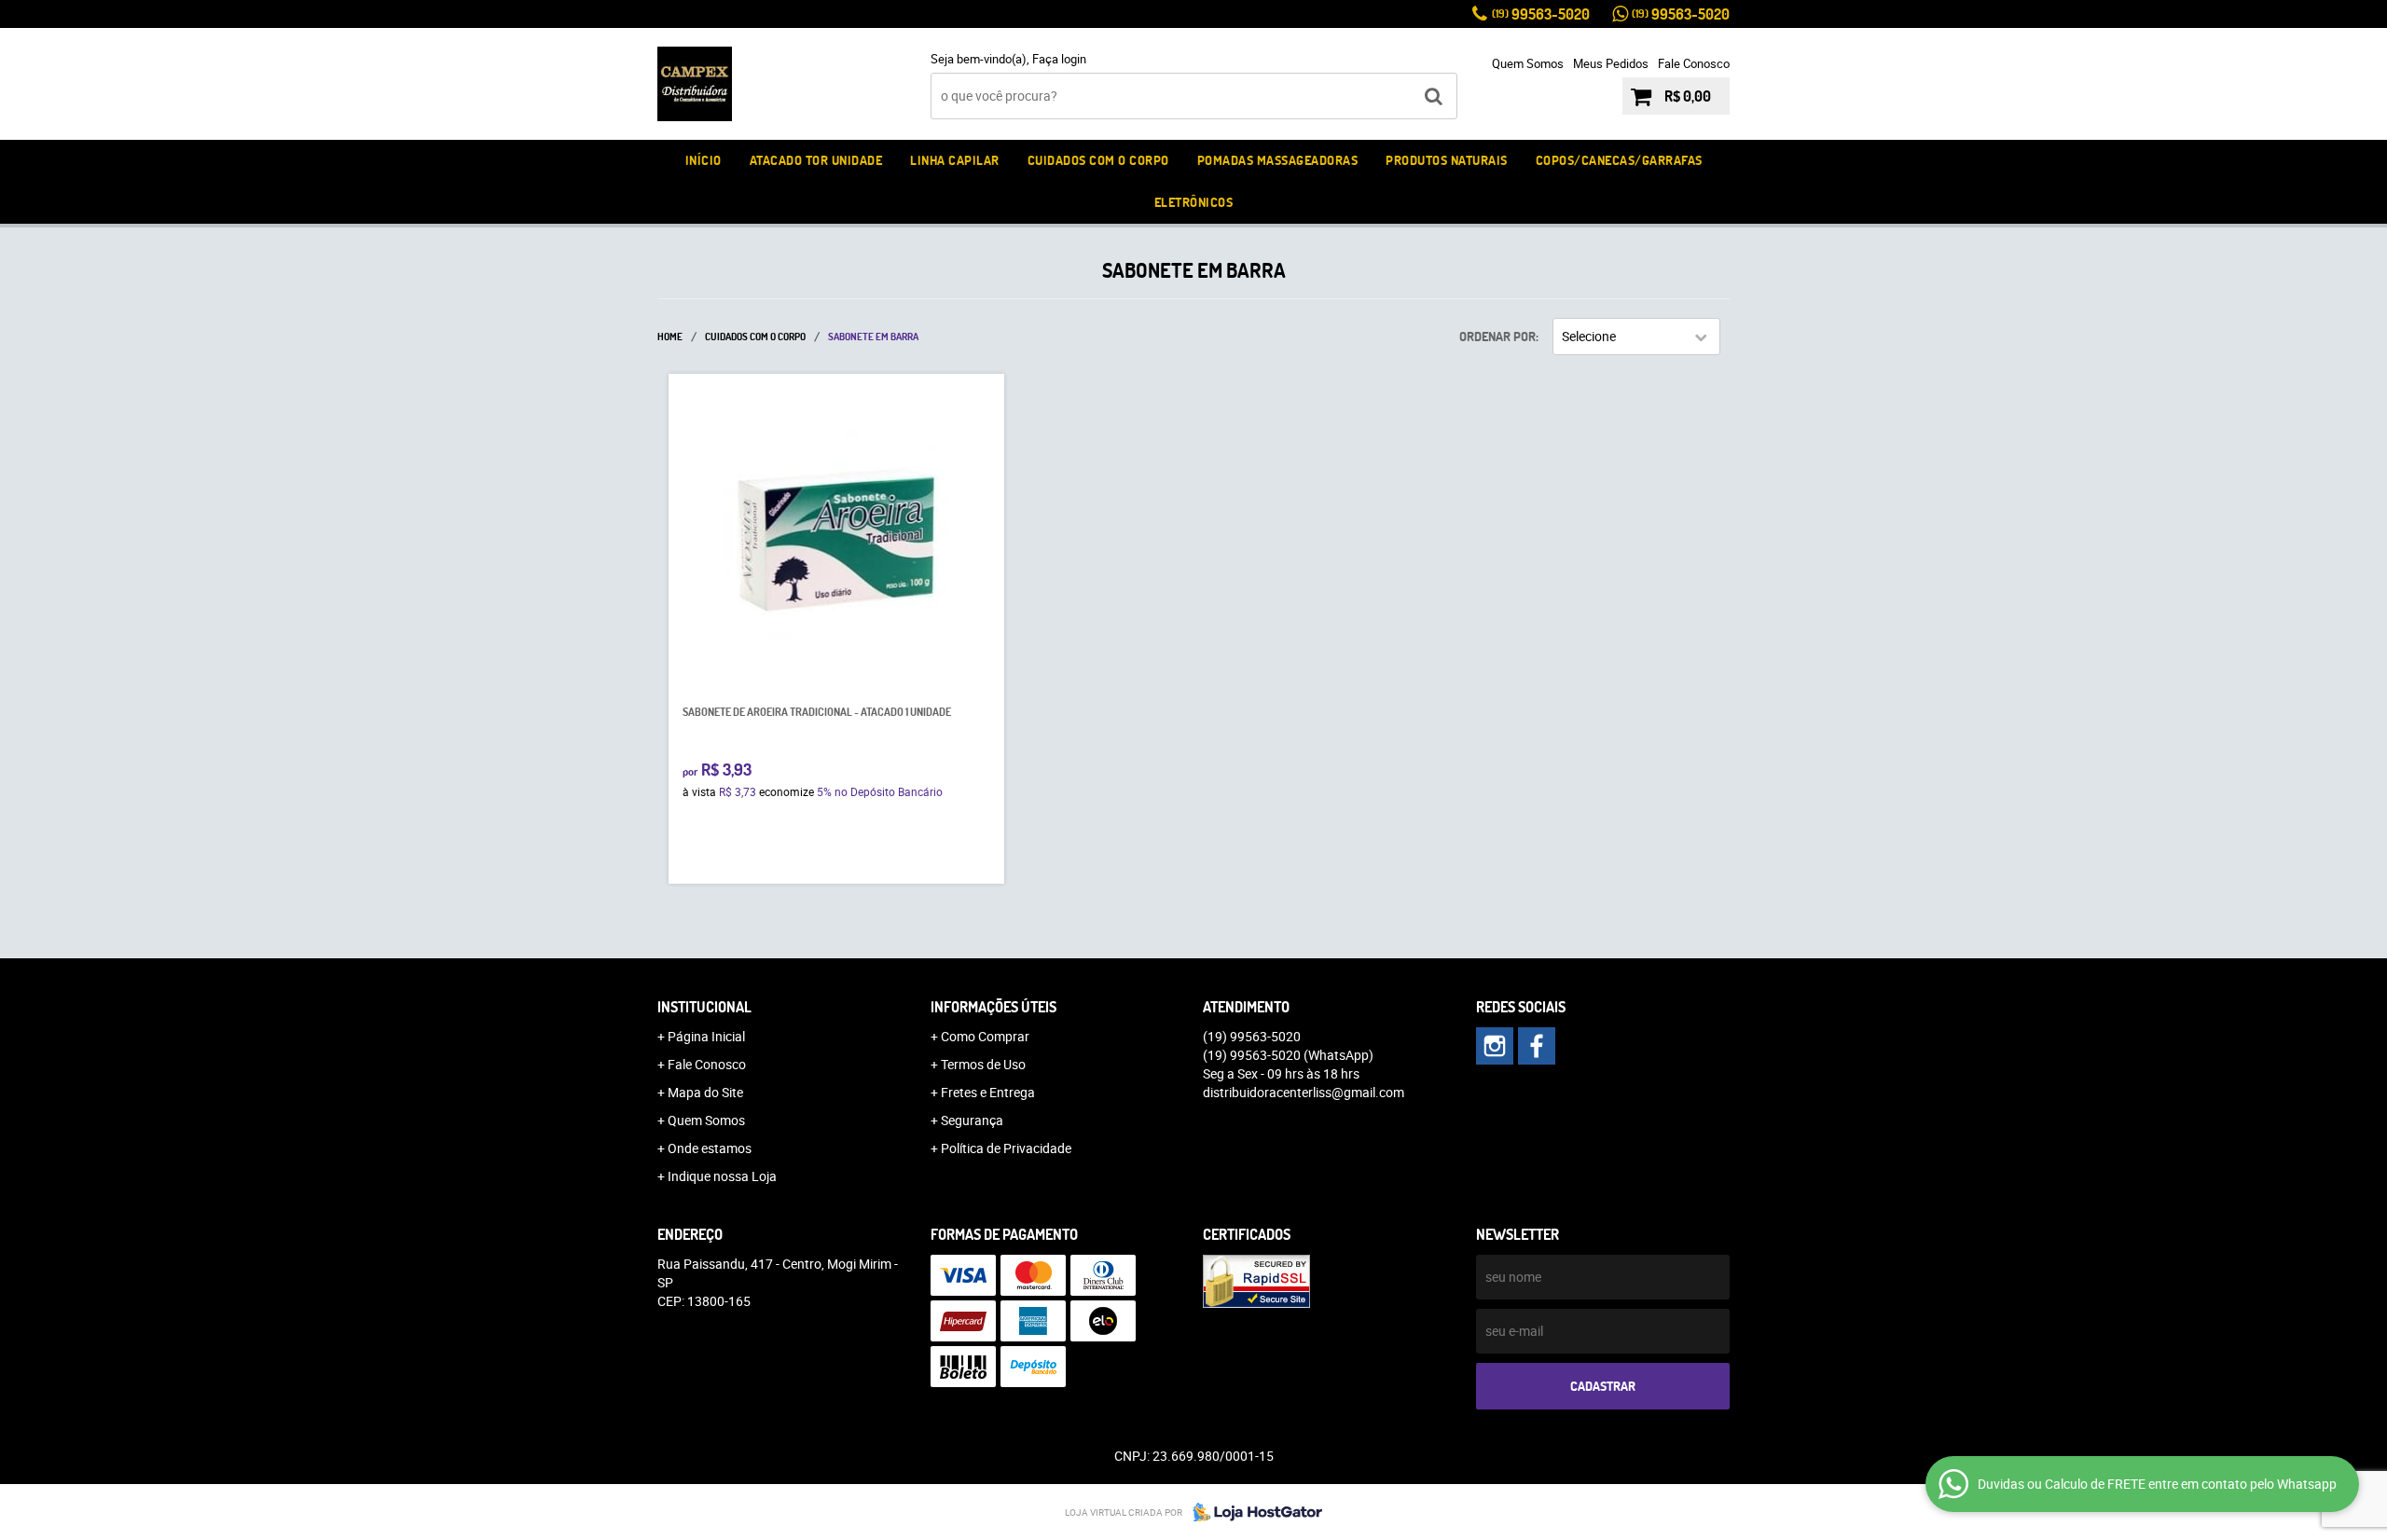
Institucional (704, 1007)
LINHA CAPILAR (955, 160)
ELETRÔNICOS (1194, 202)
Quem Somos (1528, 63)
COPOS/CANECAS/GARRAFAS (1619, 160)
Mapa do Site (705, 1092)
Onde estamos (710, 1148)
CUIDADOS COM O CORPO (1098, 160)
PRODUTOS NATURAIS (1447, 160)
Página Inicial (706, 1036)
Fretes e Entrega (988, 1092)
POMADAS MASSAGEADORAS (1278, 160)
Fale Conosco (1694, 63)
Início (704, 160)
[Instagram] (1495, 1046)
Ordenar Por (1497, 337)
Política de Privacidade (1006, 1148)
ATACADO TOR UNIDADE (816, 160)
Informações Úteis (993, 1007)
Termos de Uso (983, 1064)
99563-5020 (1541, 14)
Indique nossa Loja (722, 1176)
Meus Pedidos (1611, 63)
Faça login (1059, 59)
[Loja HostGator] (1252, 1512)
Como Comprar (985, 1036)
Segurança (972, 1120)
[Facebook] (1537, 1046)
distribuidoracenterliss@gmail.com (1304, 1092)
